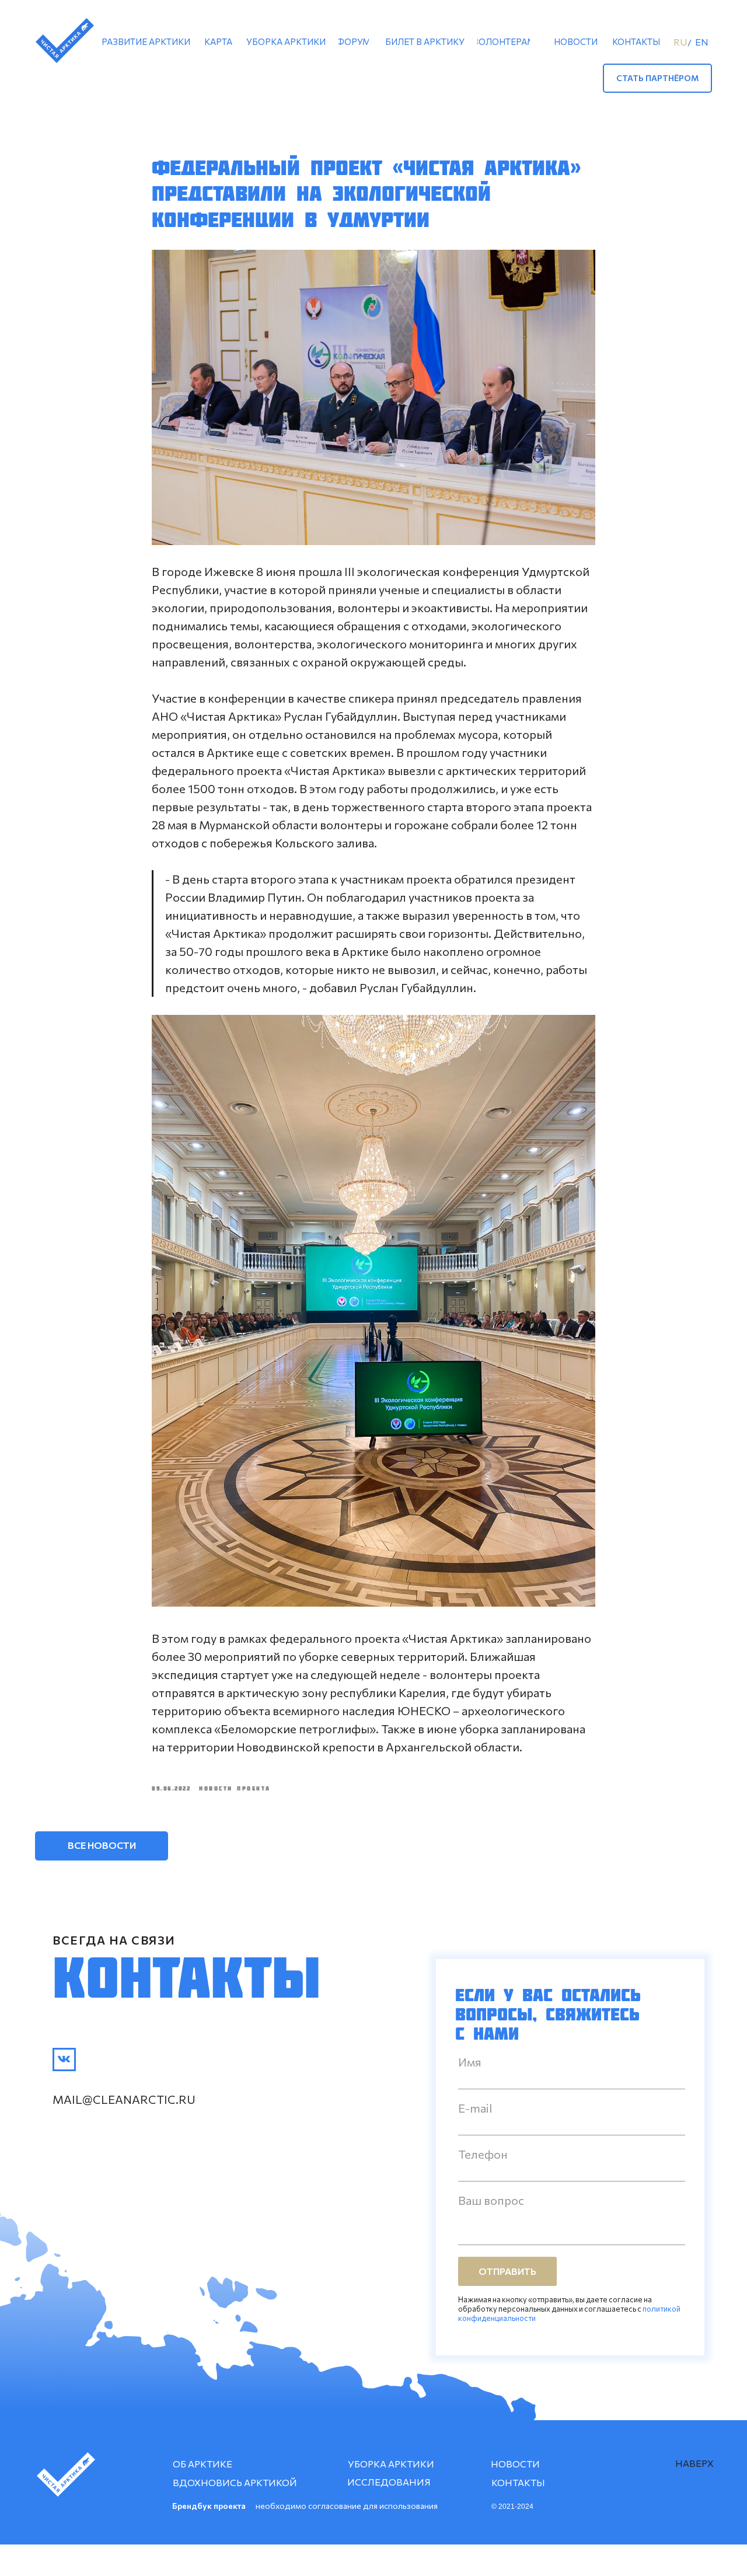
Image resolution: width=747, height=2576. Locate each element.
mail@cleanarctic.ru (124, 2099)
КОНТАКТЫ (518, 2482)
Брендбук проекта (209, 2506)
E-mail (475, 2108)
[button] (657, 78)
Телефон (483, 2154)
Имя (470, 2062)
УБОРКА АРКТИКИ (391, 2464)
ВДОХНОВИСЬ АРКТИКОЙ (235, 2482)
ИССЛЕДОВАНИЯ (389, 2482)
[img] (64, 2060)
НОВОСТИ (515, 2464)
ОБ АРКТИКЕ (203, 2464)
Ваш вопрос (491, 2200)
